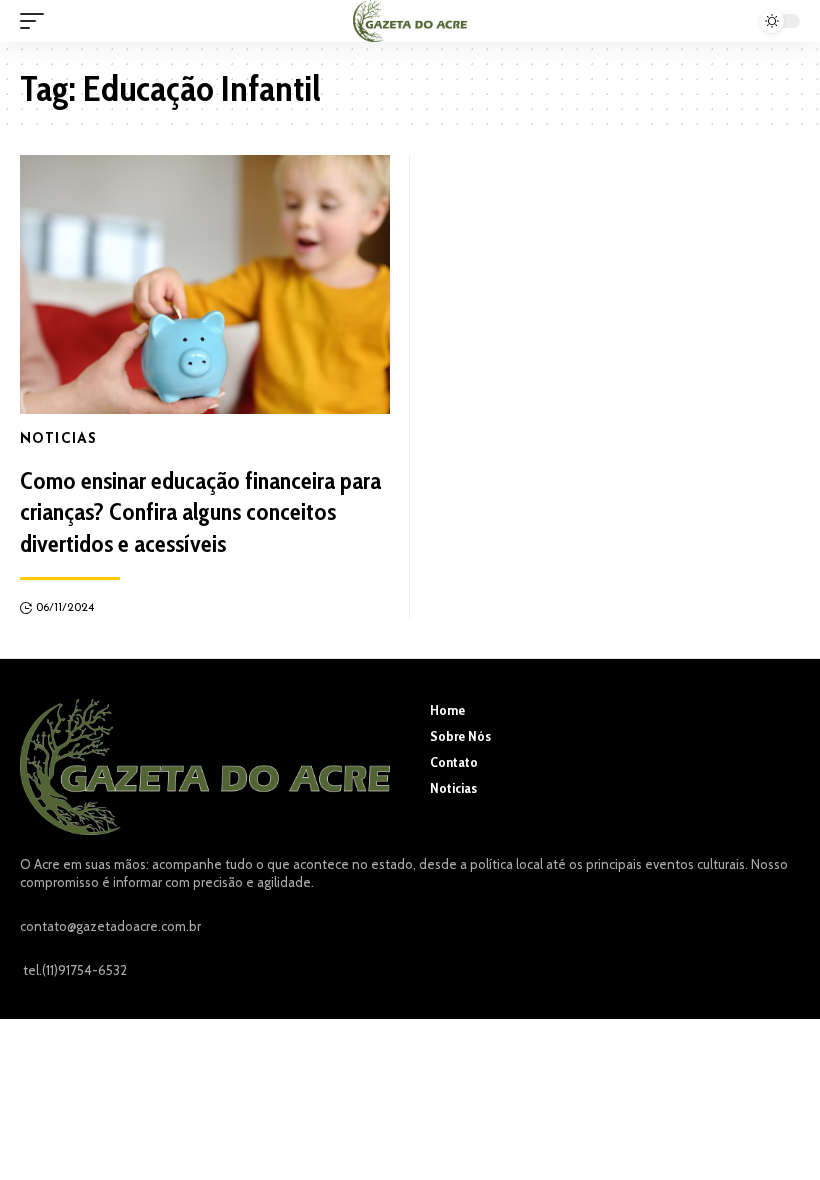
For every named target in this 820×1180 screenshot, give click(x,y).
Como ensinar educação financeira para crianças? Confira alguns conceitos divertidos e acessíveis (200, 511)
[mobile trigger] (37, 21)
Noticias (58, 439)
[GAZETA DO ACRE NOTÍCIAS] (410, 21)
